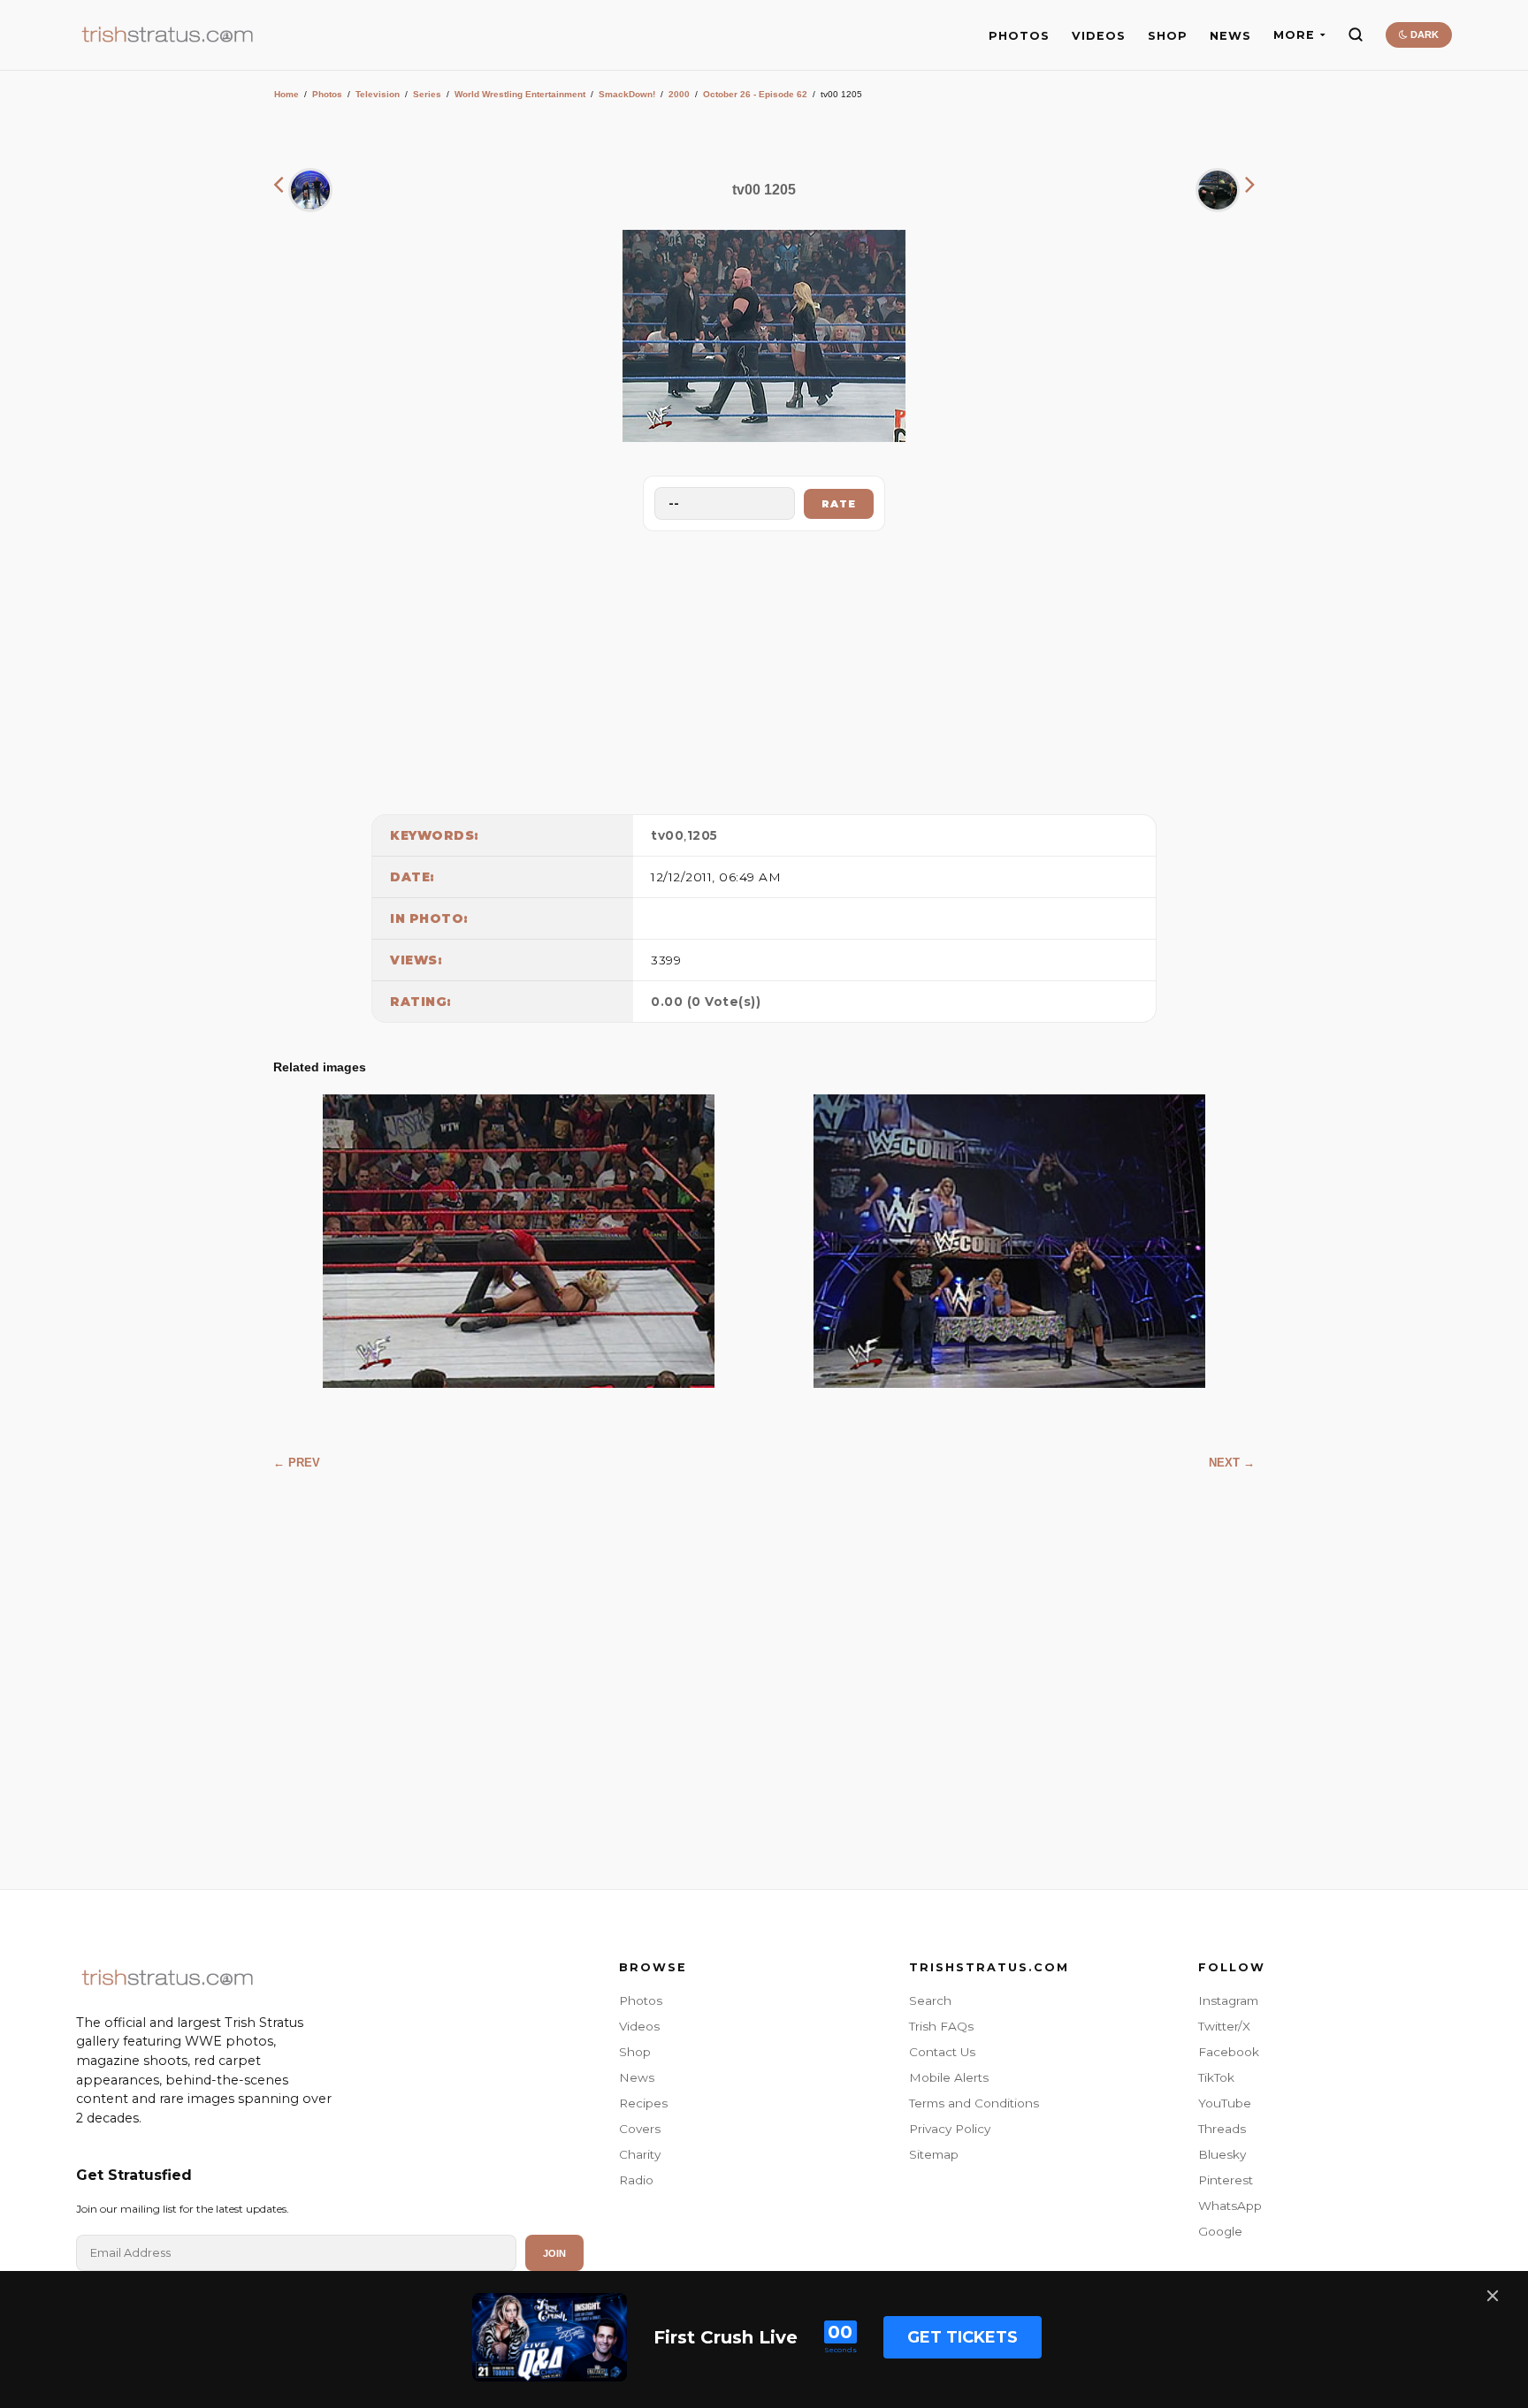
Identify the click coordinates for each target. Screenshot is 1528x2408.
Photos (327, 94)
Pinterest (1226, 2180)
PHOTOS (1019, 36)
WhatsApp (1230, 2206)
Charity (640, 2154)
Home (286, 94)
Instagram (1228, 2000)
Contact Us (942, 2052)
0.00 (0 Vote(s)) (706, 1002)
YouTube (1225, 2103)
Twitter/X (1224, 2026)
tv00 (667, 835)
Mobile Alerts (949, 2077)
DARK (1423, 34)
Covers (640, 2129)
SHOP (1168, 36)
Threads (1222, 2129)
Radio (636, 2180)
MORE (1294, 35)
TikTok (1216, 2077)
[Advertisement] (764, 668)
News (637, 2077)
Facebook (1229, 2052)
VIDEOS (1099, 36)
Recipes (643, 2103)
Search (930, 2000)
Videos (639, 2026)
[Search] (1356, 34)
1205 (703, 835)
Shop (635, 2052)
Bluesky (1222, 2154)
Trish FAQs (941, 2026)
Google (1220, 2231)
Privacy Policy (950, 2129)
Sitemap (934, 2154)
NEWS (1230, 36)
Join (554, 2253)
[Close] (1493, 2296)
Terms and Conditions (974, 2103)
